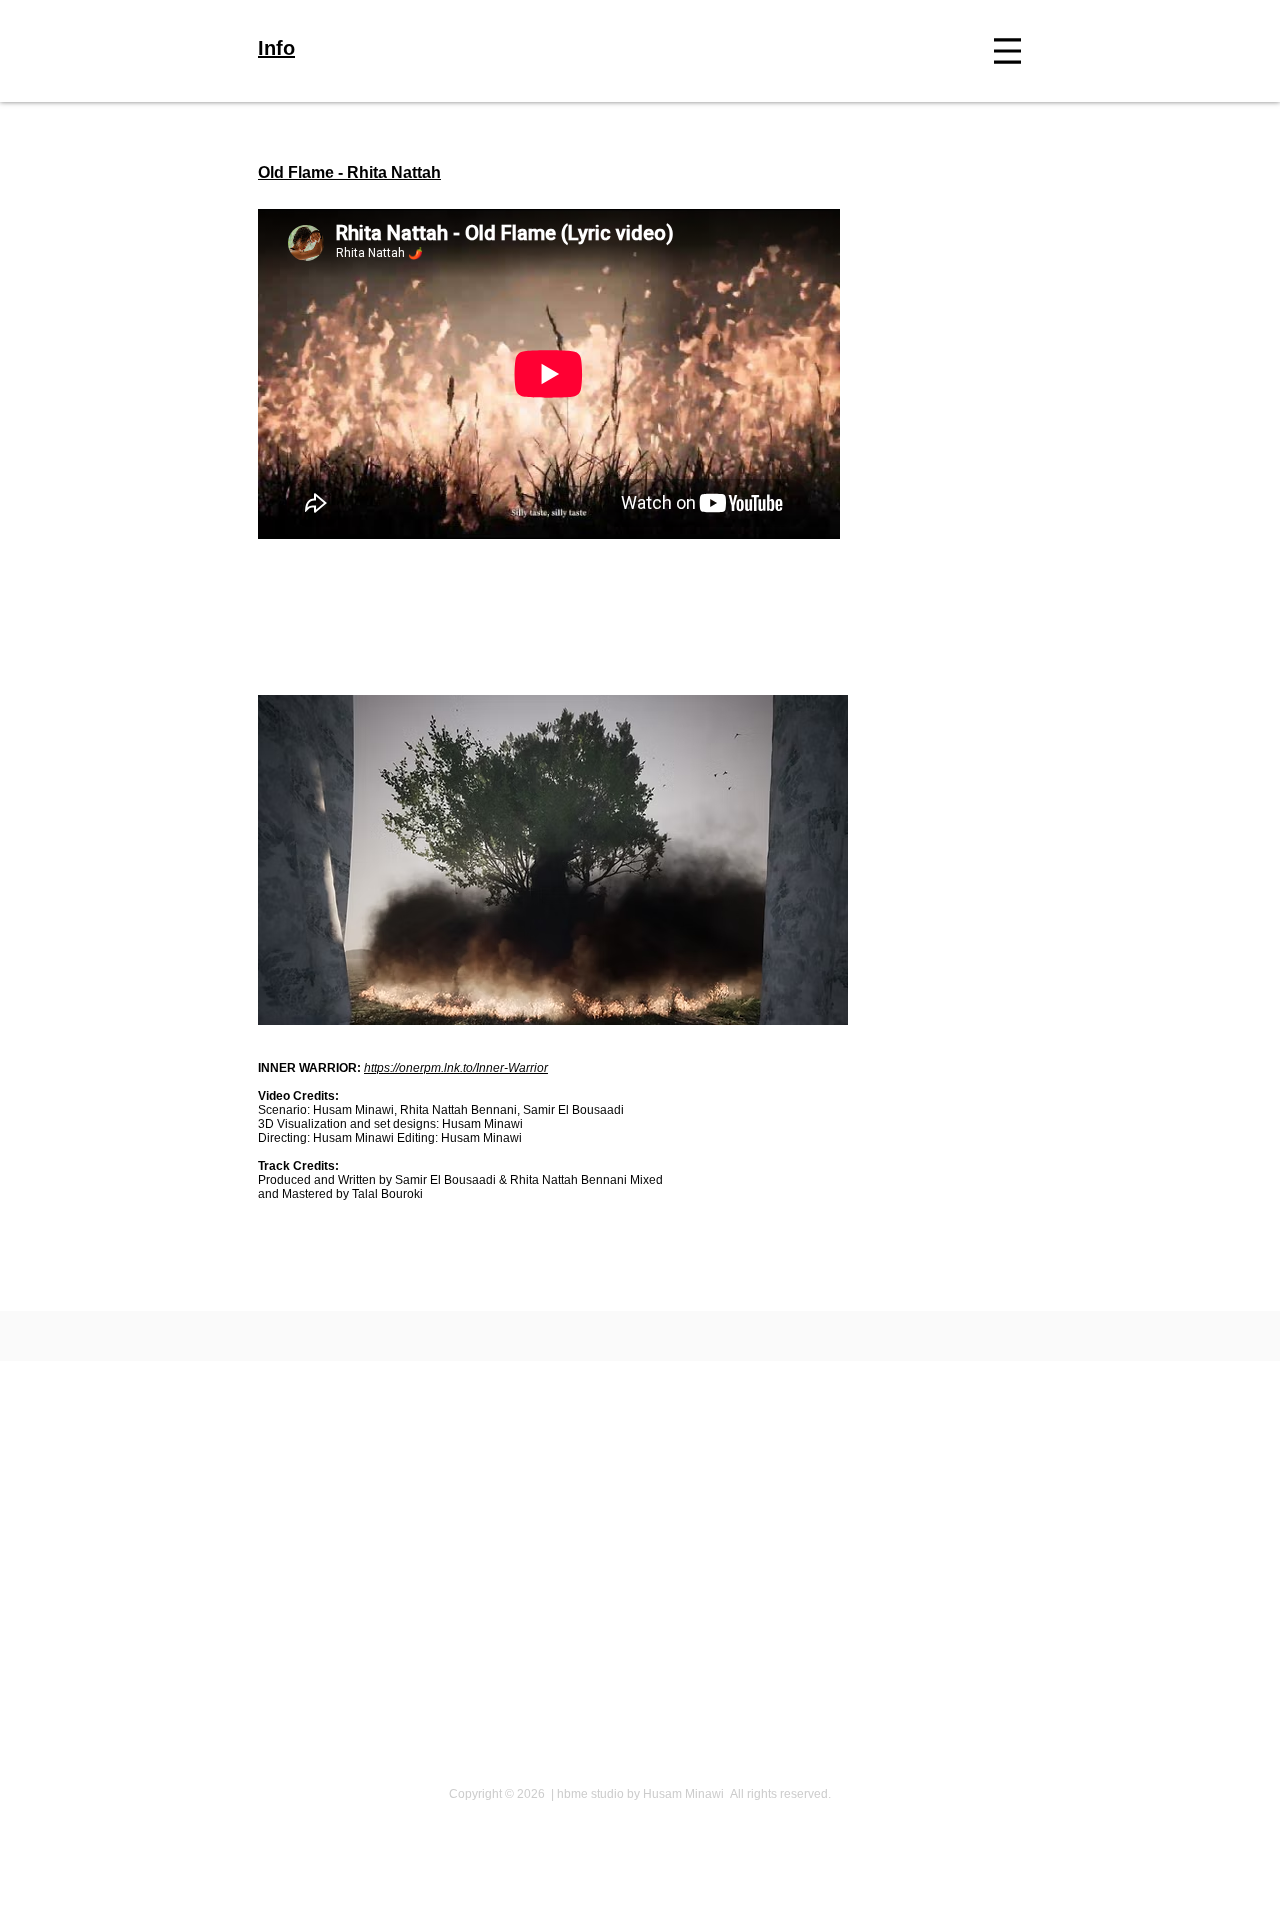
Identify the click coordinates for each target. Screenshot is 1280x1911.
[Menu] (1007, 51)
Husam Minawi (352, 1110)
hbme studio (590, 1794)
